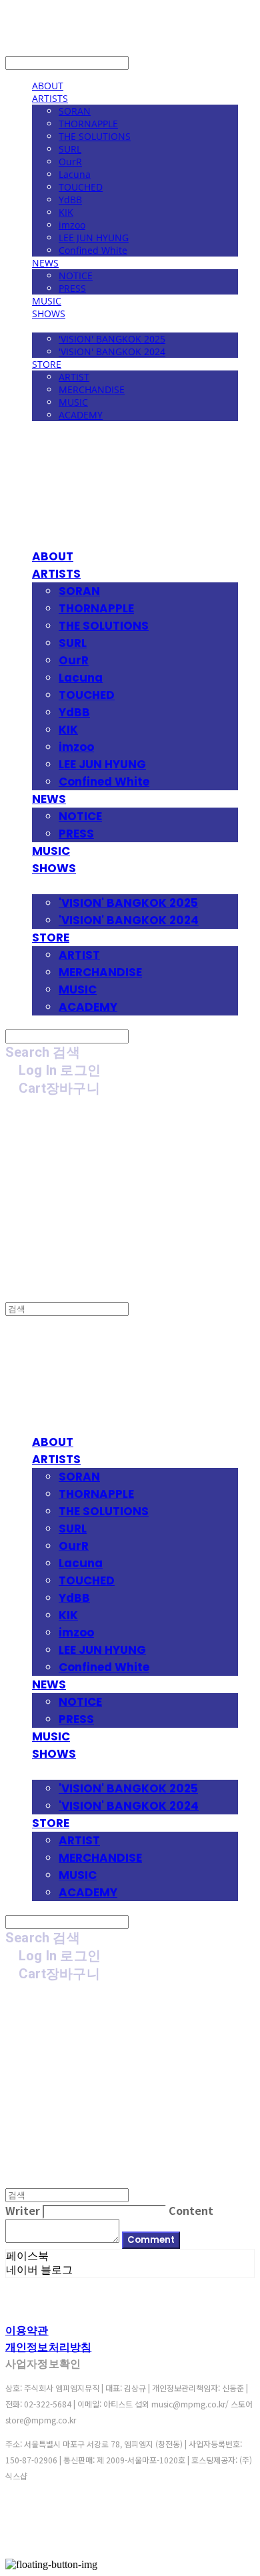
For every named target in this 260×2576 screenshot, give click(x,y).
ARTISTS (50, 98)
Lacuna (75, 174)
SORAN (75, 111)
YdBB (70, 200)
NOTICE (76, 276)
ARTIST (74, 377)
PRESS (72, 288)
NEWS (45, 263)
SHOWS (49, 314)
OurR (70, 162)
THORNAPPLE (88, 124)
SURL (70, 149)
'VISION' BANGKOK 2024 (112, 351)
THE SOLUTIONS (95, 136)
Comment (151, 2240)
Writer (23, 2210)
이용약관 (27, 2330)
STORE (47, 364)
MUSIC (47, 301)
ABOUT (48, 86)
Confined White (93, 250)
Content (191, 2210)
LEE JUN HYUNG (94, 238)
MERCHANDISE (92, 389)
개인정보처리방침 (48, 2347)
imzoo (72, 225)
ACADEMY (81, 415)
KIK (66, 212)
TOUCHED (81, 187)
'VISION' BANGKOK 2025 (112, 339)
